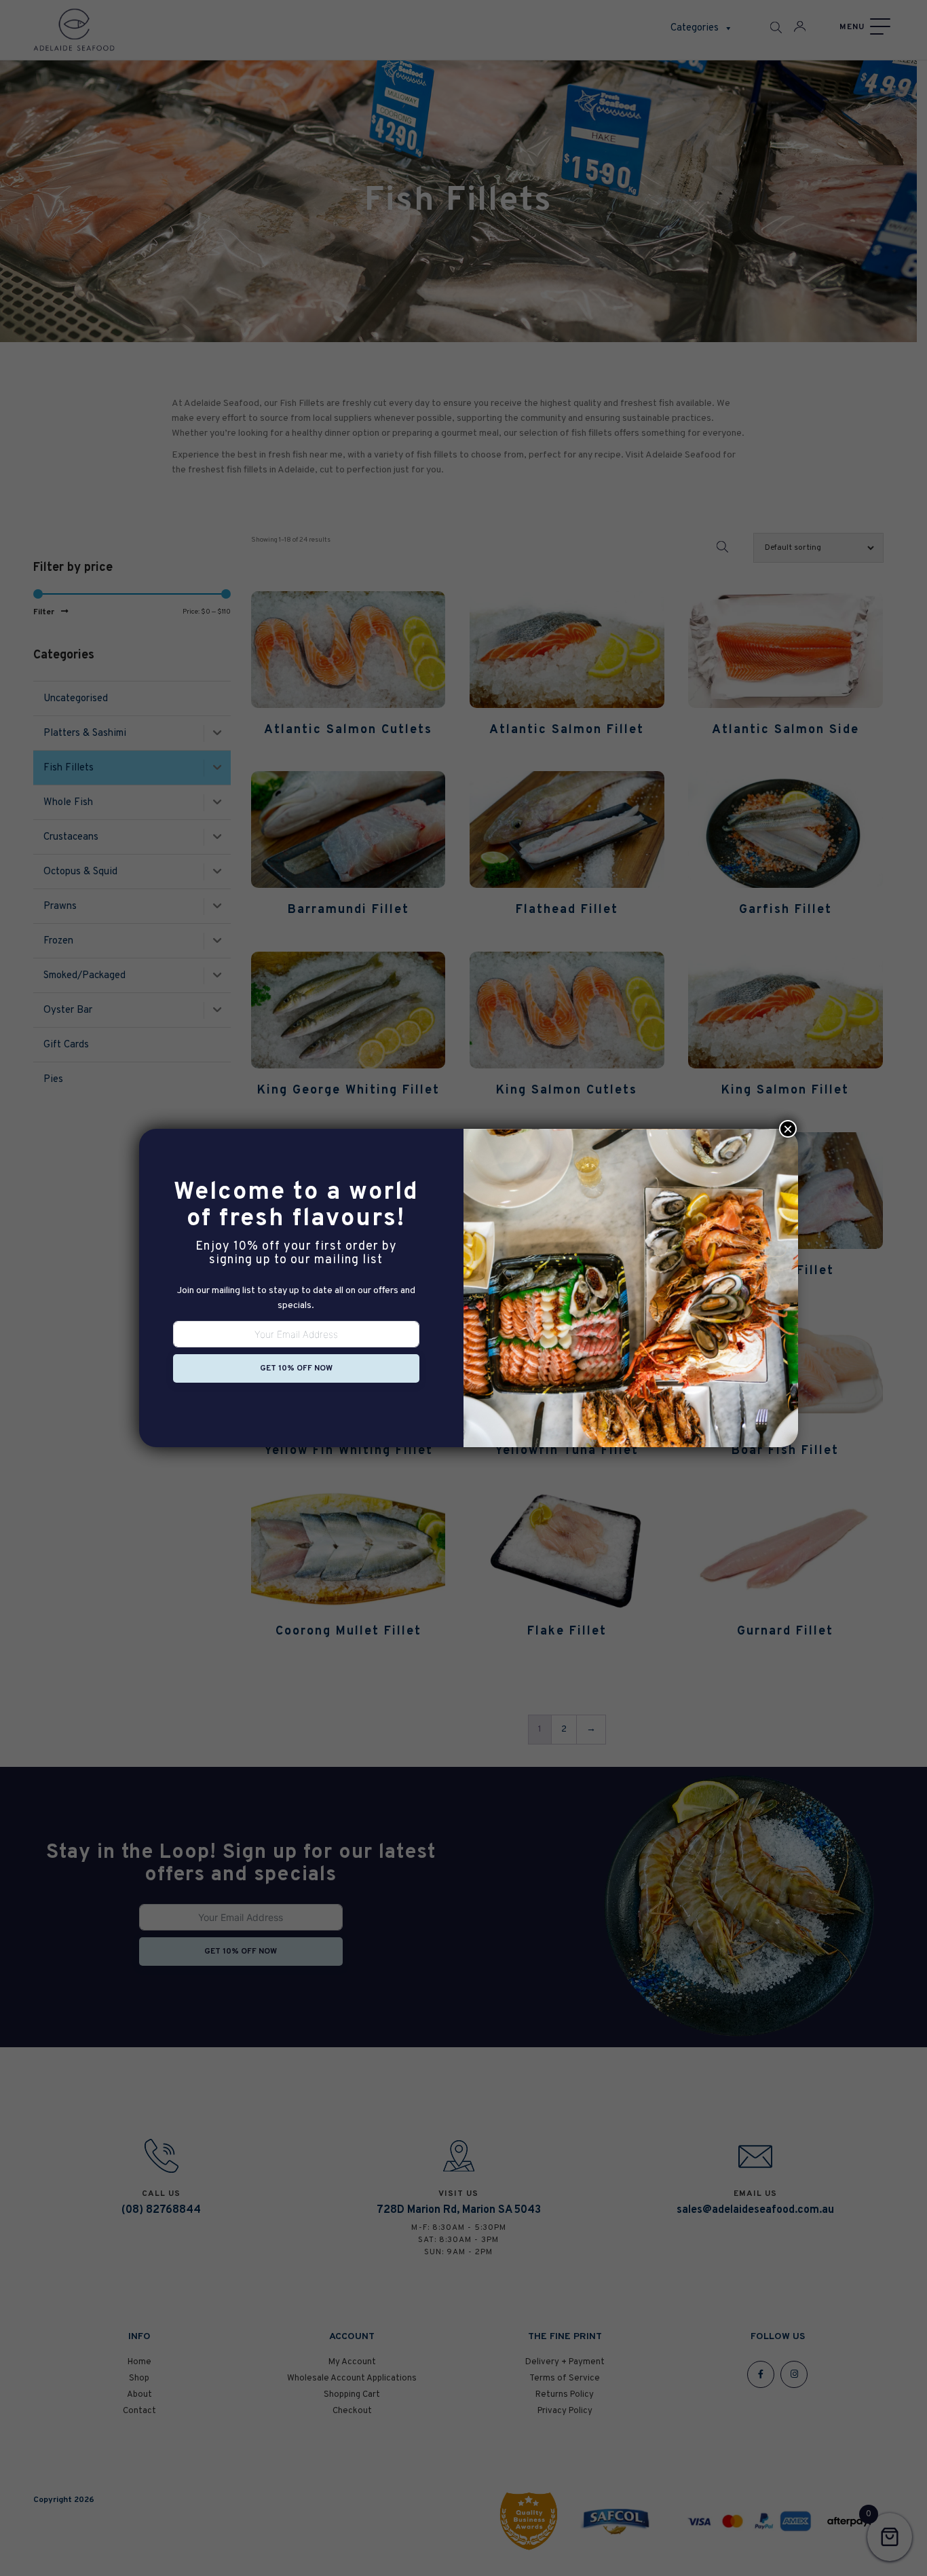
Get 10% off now (296, 1368)
